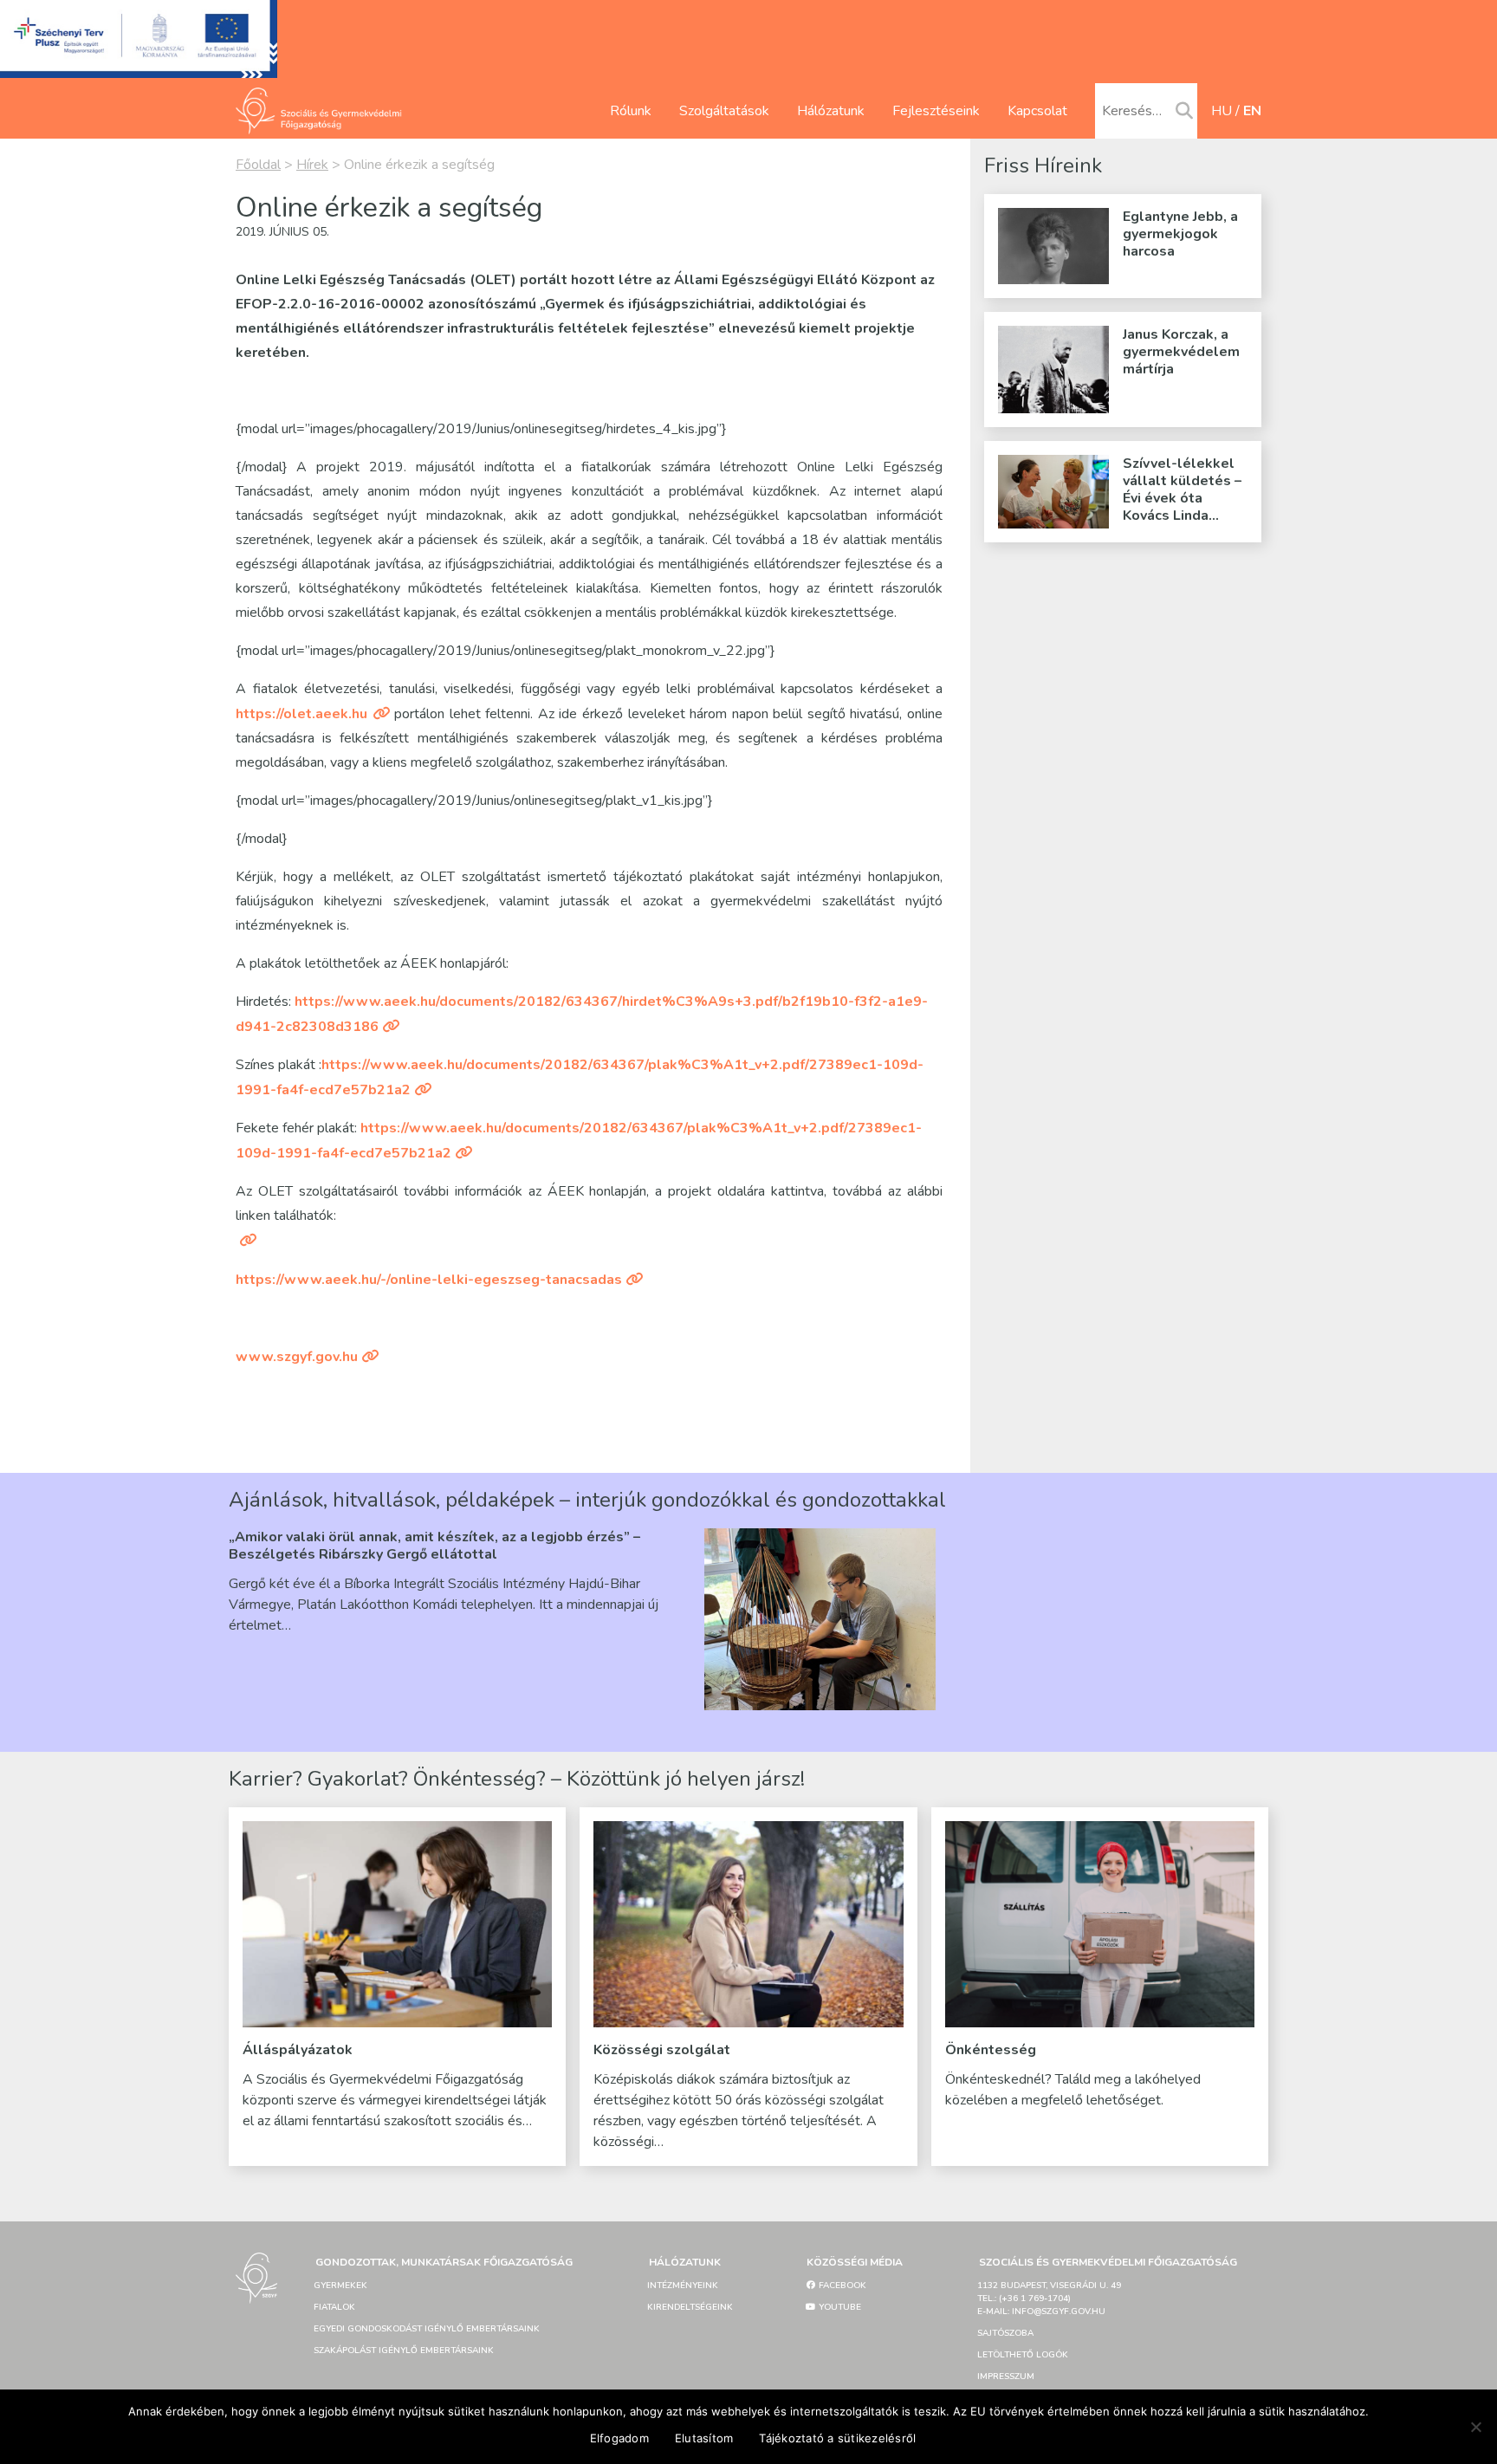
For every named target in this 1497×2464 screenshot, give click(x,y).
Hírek (312, 165)
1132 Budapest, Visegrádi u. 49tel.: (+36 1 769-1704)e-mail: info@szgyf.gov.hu (1049, 2299)
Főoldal (258, 165)
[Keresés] (1184, 112)
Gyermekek (340, 2286)
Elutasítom (704, 2438)
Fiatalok (334, 2307)
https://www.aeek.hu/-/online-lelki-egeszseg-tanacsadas (429, 1280)
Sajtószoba (1005, 2333)
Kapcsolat (1037, 111)
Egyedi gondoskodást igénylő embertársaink (427, 2329)
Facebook (841, 2286)
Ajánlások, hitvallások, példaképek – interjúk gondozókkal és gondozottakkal (587, 1500)
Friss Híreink (1043, 165)
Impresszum (1006, 2376)
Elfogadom (619, 2438)
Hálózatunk (831, 111)
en (1252, 111)
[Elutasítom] (1475, 2427)
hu (1222, 111)
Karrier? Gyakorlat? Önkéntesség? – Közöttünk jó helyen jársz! (517, 1779)
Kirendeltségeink (690, 2307)
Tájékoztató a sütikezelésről (837, 2438)
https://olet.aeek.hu (301, 714)
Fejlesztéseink (936, 111)
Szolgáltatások (724, 111)
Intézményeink (683, 2286)
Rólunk (631, 111)
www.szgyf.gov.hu (297, 1357)
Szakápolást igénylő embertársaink (404, 2351)
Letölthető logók (1023, 2355)
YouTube (839, 2307)
